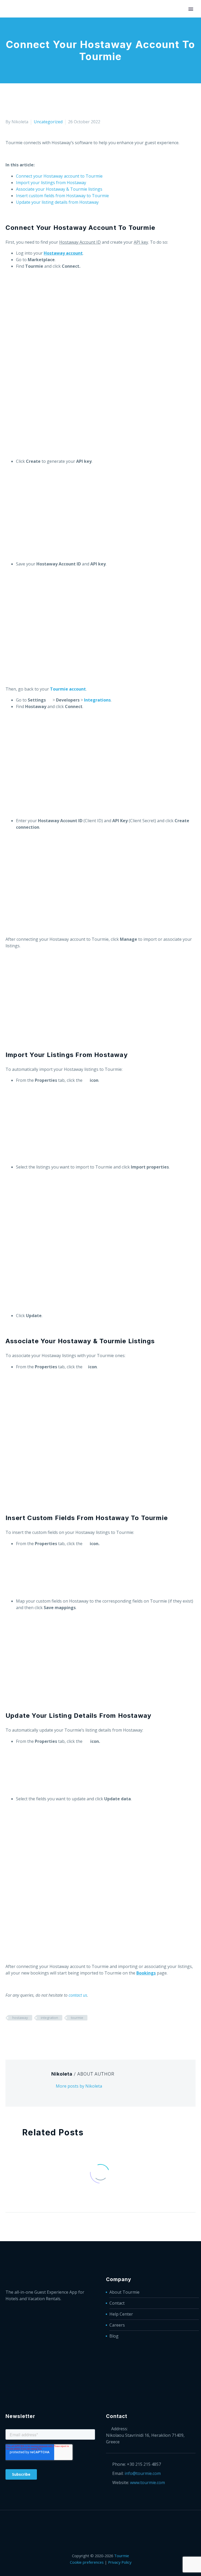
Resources (152, 25)
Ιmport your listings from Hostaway (51, 183)
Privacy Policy (120, 2562)
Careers (117, 2325)
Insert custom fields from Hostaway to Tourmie (62, 196)
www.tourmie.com (147, 2482)
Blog (114, 2336)
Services (57, 25)
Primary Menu (191, 9)
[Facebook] (9, 2033)
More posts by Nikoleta (79, 2086)
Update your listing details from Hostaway (57, 202)
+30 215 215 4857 (144, 2464)
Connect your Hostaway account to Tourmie (59, 176)
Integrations (91, 25)
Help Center (121, 2314)
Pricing (123, 25)
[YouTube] (114, 2524)
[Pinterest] (25, 2033)
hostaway (20, 2018)
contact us (78, 1995)
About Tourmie (124, 2292)
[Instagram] (107, 2524)
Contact (117, 2303)
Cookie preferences (87, 2562)
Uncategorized (48, 122)
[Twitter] (17, 2033)
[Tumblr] (32, 2033)
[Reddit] (48, 2033)
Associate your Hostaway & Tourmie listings (59, 189)
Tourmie (122, 2556)
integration (49, 2018)
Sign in (180, 25)
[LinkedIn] (40, 2033)
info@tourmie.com (143, 2473)
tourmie (77, 2018)
